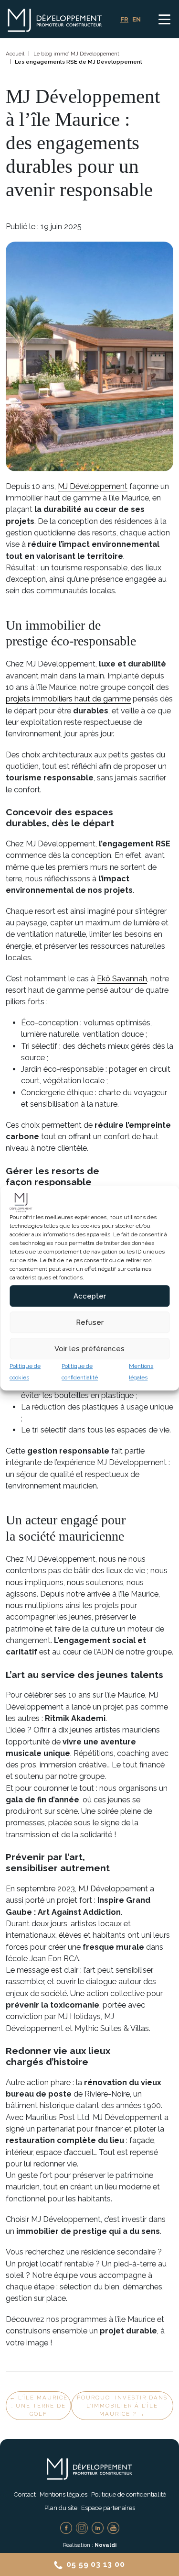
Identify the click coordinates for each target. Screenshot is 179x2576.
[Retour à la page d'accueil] (90, 2469)
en (137, 19)
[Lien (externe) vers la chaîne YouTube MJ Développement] (113, 2527)
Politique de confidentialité (129, 2494)
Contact (25, 2494)
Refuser (90, 1322)
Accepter (90, 1296)
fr (124, 19)
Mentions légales (63, 2494)
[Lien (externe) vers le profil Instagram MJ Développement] (82, 2527)
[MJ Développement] (45, 19)
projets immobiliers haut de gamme (68, 699)
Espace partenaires (108, 2508)
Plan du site (61, 2508)
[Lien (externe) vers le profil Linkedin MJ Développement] (98, 2527)
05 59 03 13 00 (95, 2564)
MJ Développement (93, 486)
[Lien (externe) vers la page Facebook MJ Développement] (66, 2527)
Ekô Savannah (122, 979)
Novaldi (105, 2545)
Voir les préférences (89, 1349)
